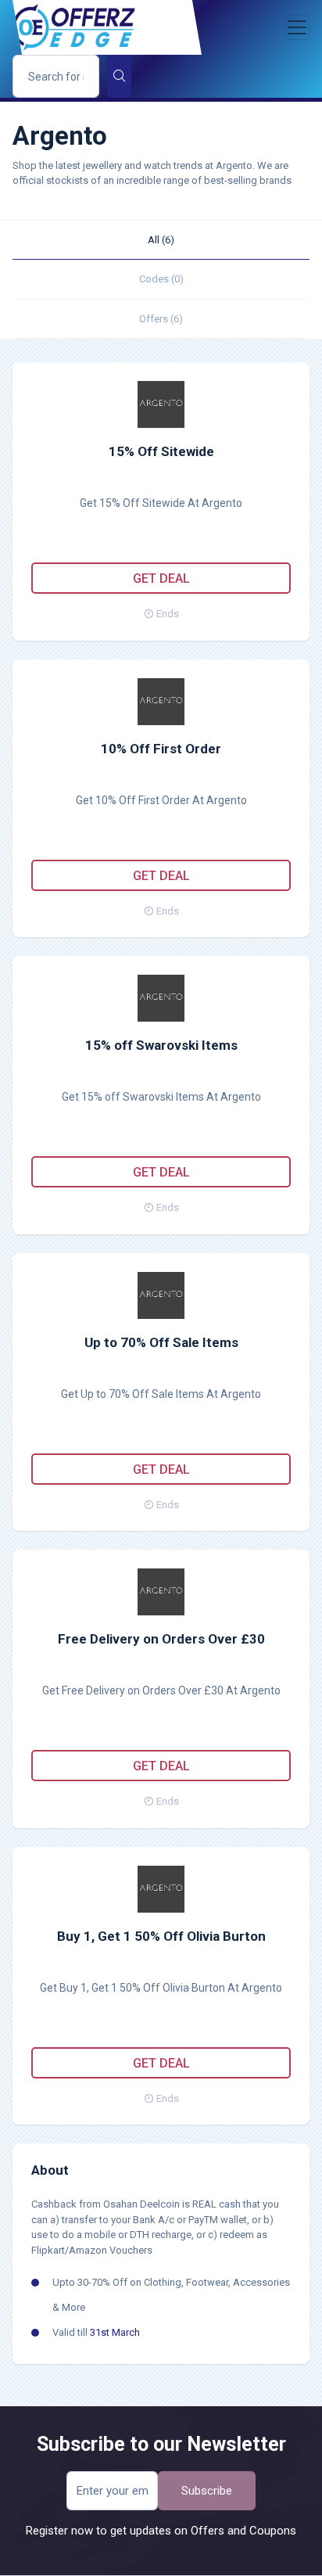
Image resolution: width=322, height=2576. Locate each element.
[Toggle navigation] (297, 27)
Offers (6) (161, 319)
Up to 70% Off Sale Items (161, 1342)
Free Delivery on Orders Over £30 (161, 1639)
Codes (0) (161, 279)
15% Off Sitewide (161, 451)
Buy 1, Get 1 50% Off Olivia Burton (161, 1936)
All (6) (161, 240)
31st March (115, 2332)
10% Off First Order (161, 749)
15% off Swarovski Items (161, 1045)
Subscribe (207, 2491)
